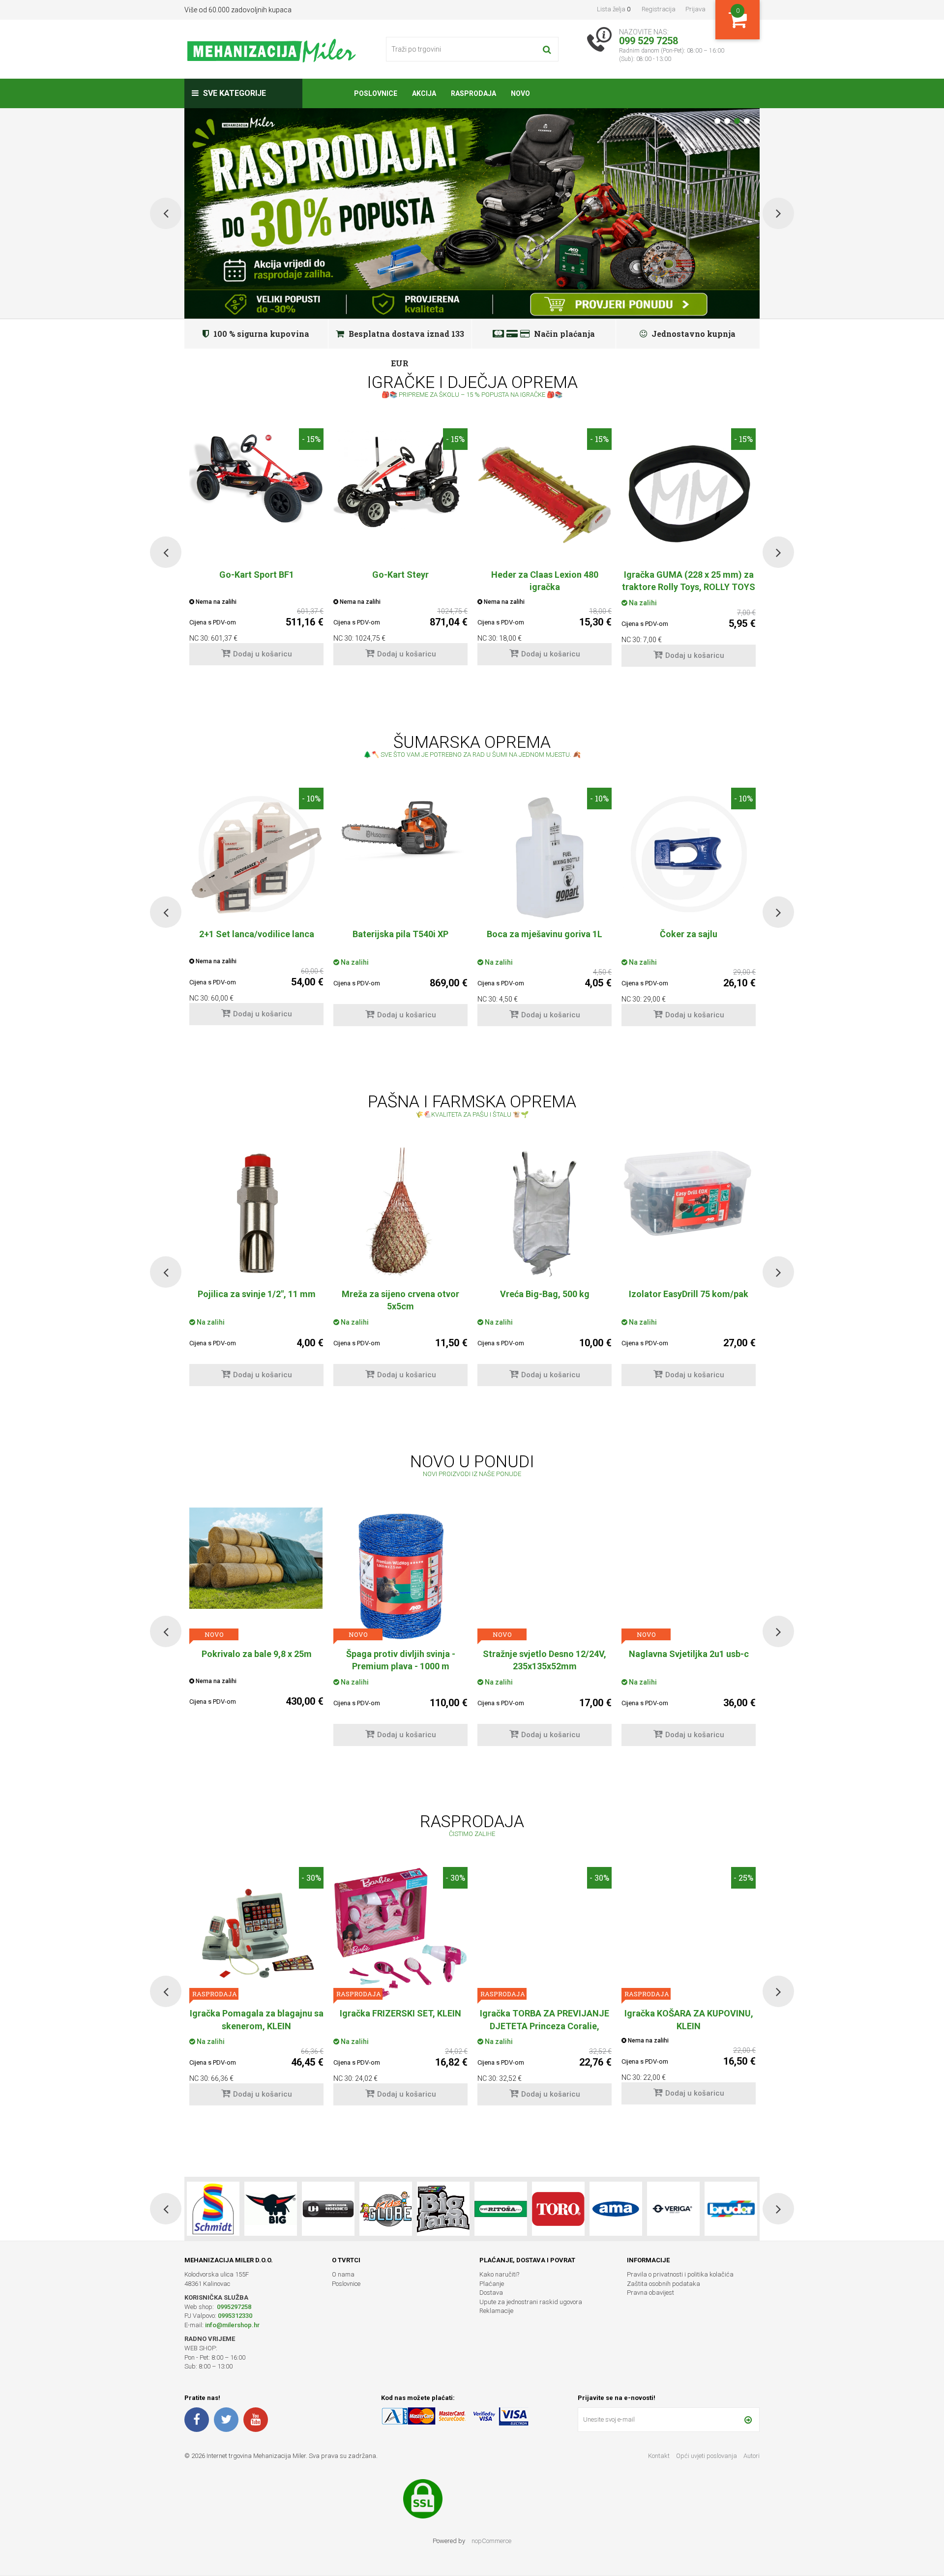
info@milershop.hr (232, 2325)
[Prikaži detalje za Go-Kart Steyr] (400, 479)
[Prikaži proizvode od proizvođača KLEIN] (731, 2209)
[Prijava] (748, 2420)
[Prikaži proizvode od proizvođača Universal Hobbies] (213, 2209)
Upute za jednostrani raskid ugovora (531, 2302)
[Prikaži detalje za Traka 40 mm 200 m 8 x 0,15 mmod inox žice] (689, 1214)
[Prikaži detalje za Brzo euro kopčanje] (689, 1538)
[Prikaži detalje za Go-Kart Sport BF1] (256, 475)
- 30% (311, 1878)
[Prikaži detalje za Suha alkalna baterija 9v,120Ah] (545, 1213)
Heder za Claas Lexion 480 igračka (545, 581)
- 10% (311, 798)
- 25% (599, 1518)
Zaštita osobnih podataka (664, 2284)
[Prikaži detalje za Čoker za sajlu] (689, 854)
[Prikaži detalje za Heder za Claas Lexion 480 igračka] (545, 495)
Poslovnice (346, 2284)
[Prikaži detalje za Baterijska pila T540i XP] (400, 825)
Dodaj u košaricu (263, 654)
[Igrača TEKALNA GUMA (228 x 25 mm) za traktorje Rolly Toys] (689, 495)
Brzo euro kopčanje (689, 1654)
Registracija (659, 9)
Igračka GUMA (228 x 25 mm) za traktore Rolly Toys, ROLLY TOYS (689, 581)
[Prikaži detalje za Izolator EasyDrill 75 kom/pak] (400, 1193)
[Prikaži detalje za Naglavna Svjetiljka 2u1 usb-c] (400, 1549)
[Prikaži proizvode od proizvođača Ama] (501, 2209)
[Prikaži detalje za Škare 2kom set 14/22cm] (545, 1574)
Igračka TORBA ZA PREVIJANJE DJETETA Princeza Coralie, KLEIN (256, 2026)
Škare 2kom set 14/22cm (545, 1654)
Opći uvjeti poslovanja (707, 2456)
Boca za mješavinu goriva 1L (545, 934)
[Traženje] (547, 49)
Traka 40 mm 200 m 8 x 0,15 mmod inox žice (689, 1300)
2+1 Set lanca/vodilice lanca (257, 934)
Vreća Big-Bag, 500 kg (257, 1294)
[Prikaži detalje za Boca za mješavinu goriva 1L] (545, 854)
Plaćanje (492, 2284)
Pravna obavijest (650, 2293)
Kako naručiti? (499, 2274)
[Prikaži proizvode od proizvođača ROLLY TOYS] (673, 2209)
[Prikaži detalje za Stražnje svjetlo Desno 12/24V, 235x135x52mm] (256, 1555)
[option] (256, 552)
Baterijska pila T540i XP (400, 934)
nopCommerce (491, 2541)
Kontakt (659, 2456)
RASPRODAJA (502, 1634)
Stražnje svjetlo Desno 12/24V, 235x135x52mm (256, 1660)
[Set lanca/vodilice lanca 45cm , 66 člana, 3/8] (256, 854)
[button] (166, 552)
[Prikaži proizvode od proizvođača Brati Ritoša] (386, 2209)
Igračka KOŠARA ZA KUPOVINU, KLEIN (401, 2019)
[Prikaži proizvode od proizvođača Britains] (328, 2209)
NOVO (214, 1634)
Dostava (491, 2293)
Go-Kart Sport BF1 (257, 575)
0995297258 (233, 2307)
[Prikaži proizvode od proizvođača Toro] (443, 2209)
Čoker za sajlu (689, 934)
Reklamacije (496, 2311)
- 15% (311, 439)
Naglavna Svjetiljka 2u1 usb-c (401, 1654)
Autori (752, 2456)
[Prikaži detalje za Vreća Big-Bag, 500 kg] (256, 1214)
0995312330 (235, 2316)
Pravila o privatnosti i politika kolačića (680, 2274)
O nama (343, 2274)
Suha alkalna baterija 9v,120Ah (545, 1294)
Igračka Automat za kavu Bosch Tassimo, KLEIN (689, 2019)
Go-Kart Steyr (400, 575)
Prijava (695, 9)
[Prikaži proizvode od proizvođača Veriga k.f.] (558, 2209)
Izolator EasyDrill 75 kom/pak (400, 1294)
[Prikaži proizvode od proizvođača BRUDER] (616, 2209)
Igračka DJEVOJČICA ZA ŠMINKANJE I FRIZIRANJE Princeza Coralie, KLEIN (545, 2026)
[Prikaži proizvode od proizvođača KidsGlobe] (271, 2209)
